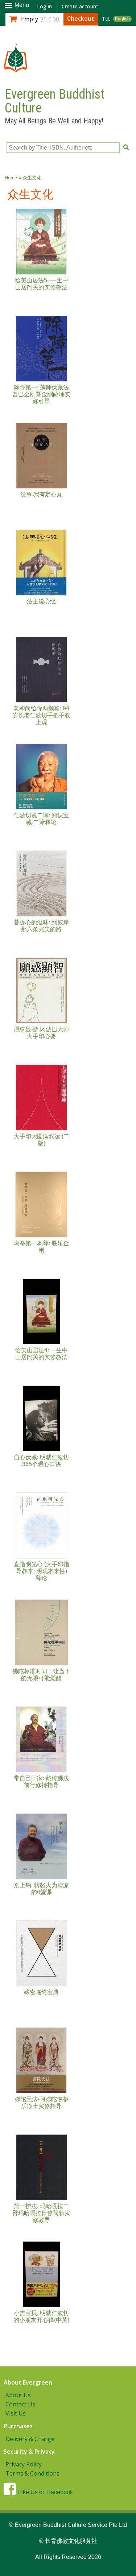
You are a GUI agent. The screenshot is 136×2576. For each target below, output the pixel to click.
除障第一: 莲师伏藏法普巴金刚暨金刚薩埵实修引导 (41, 394)
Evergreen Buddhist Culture (55, 101)
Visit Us (16, 2413)
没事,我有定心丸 (41, 494)
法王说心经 (41, 601)
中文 (106, 19)
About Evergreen (28, 2382)
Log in (44, 6)
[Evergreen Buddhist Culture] (15, 69)
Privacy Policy (24, 2464)
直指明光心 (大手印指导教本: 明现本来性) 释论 (42, 1571)
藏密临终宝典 (41, 1992)
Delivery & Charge (30, 2439)
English (122, 19)
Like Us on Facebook (46, 2492)
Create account (80, 6)
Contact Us (20, 2404)
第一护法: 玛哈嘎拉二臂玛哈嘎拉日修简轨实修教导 (41, 2213)
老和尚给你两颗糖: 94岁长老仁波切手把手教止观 (41, 715)
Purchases (18, 2426)
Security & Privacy (29, 2452)
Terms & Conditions (32, 2473)
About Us (18, 2395)
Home (11, 178)
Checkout (81, 19)
